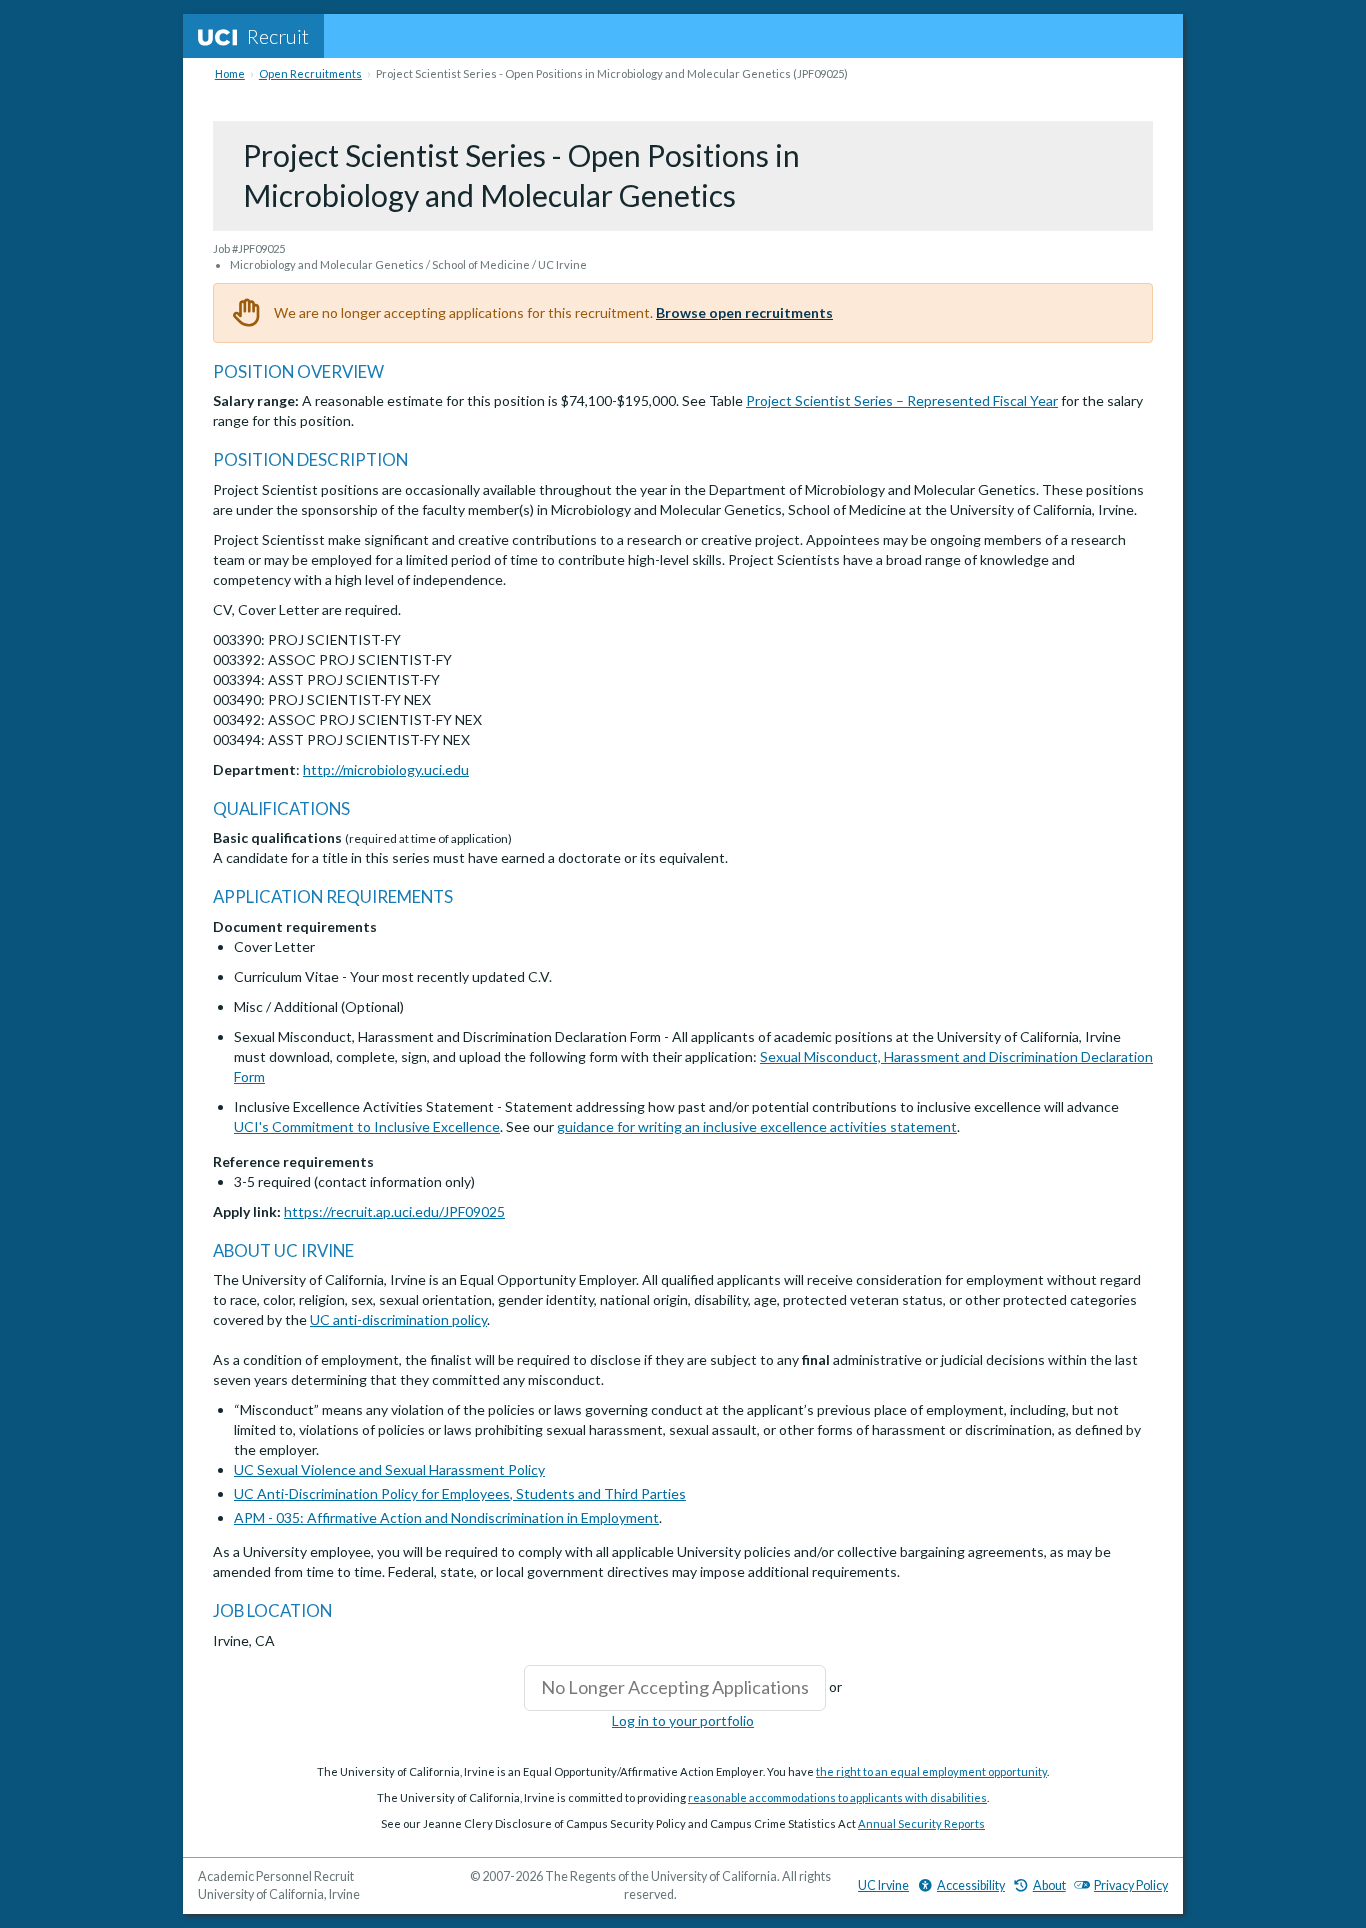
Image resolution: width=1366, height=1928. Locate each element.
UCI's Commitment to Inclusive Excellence (367, 1126)
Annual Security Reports (921, 1823)
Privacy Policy (1131, 1885)
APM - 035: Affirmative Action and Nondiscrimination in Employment (446, 1517)
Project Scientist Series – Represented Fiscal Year (902, 400)
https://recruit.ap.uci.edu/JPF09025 (394, 1211)
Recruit (278, 36)
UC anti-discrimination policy (398, 1319)
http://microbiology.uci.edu (386, 769)
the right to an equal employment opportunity (931, 1771)
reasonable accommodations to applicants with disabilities (837, 1797)
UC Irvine (883, 1885)
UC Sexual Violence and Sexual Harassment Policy (389, 1469)
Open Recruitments (310, 73)
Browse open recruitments (744, 312)
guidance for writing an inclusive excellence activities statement (757, 1126)
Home (230, 73)
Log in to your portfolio (683, 1720)
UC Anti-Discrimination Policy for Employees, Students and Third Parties (460, 1493)
